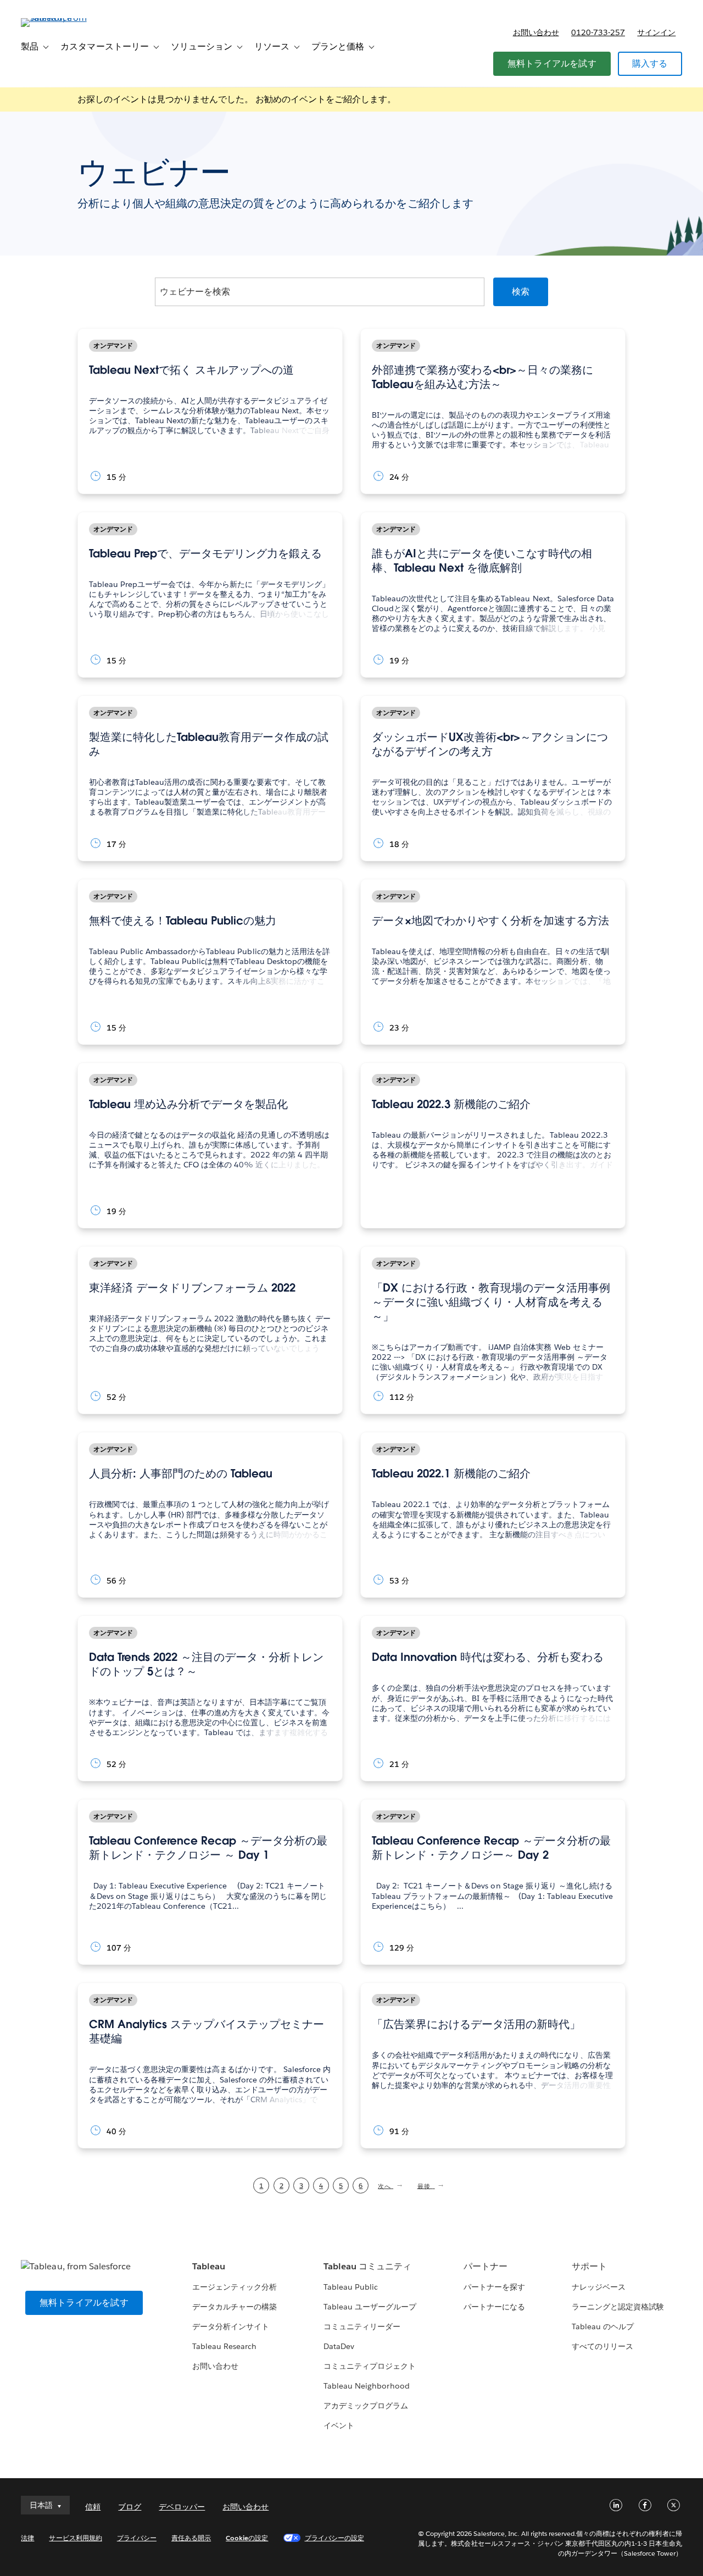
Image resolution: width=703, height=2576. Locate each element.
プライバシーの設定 (334, 2538)
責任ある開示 (191, 2538)
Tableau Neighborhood (366, 2386)
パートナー (486, 2266)
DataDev (339, 2346)
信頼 (93, 2507)
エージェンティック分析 (235, 2287)
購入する (650, 63)
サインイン (656, 32)
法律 (27, 2538)
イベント (339, 2425)
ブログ (130, 2507)
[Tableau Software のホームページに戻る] (62, 18)
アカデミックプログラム (366, 2406)
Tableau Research (224, 2346)
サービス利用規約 (75, 2538)
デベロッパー (182, 2507)
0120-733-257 (598, 32)
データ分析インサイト (231, 2326)
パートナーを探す (494, 2287)
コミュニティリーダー (362, 2326)
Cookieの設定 (247, 2538)
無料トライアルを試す (552, 63)
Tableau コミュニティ (367, 2266)
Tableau (209, 2266)
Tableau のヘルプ (603, 2326)
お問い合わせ (536, 32)
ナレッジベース (599, 2287)
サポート (589, 2266)
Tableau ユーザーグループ (370, 2307)
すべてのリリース (602, 2346)
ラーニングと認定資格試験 (618, 2307)
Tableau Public (351, 2287)
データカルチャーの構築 (235, 2307)
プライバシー (137, 2538)
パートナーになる (494, 2307)
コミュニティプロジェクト (370, 2366)
